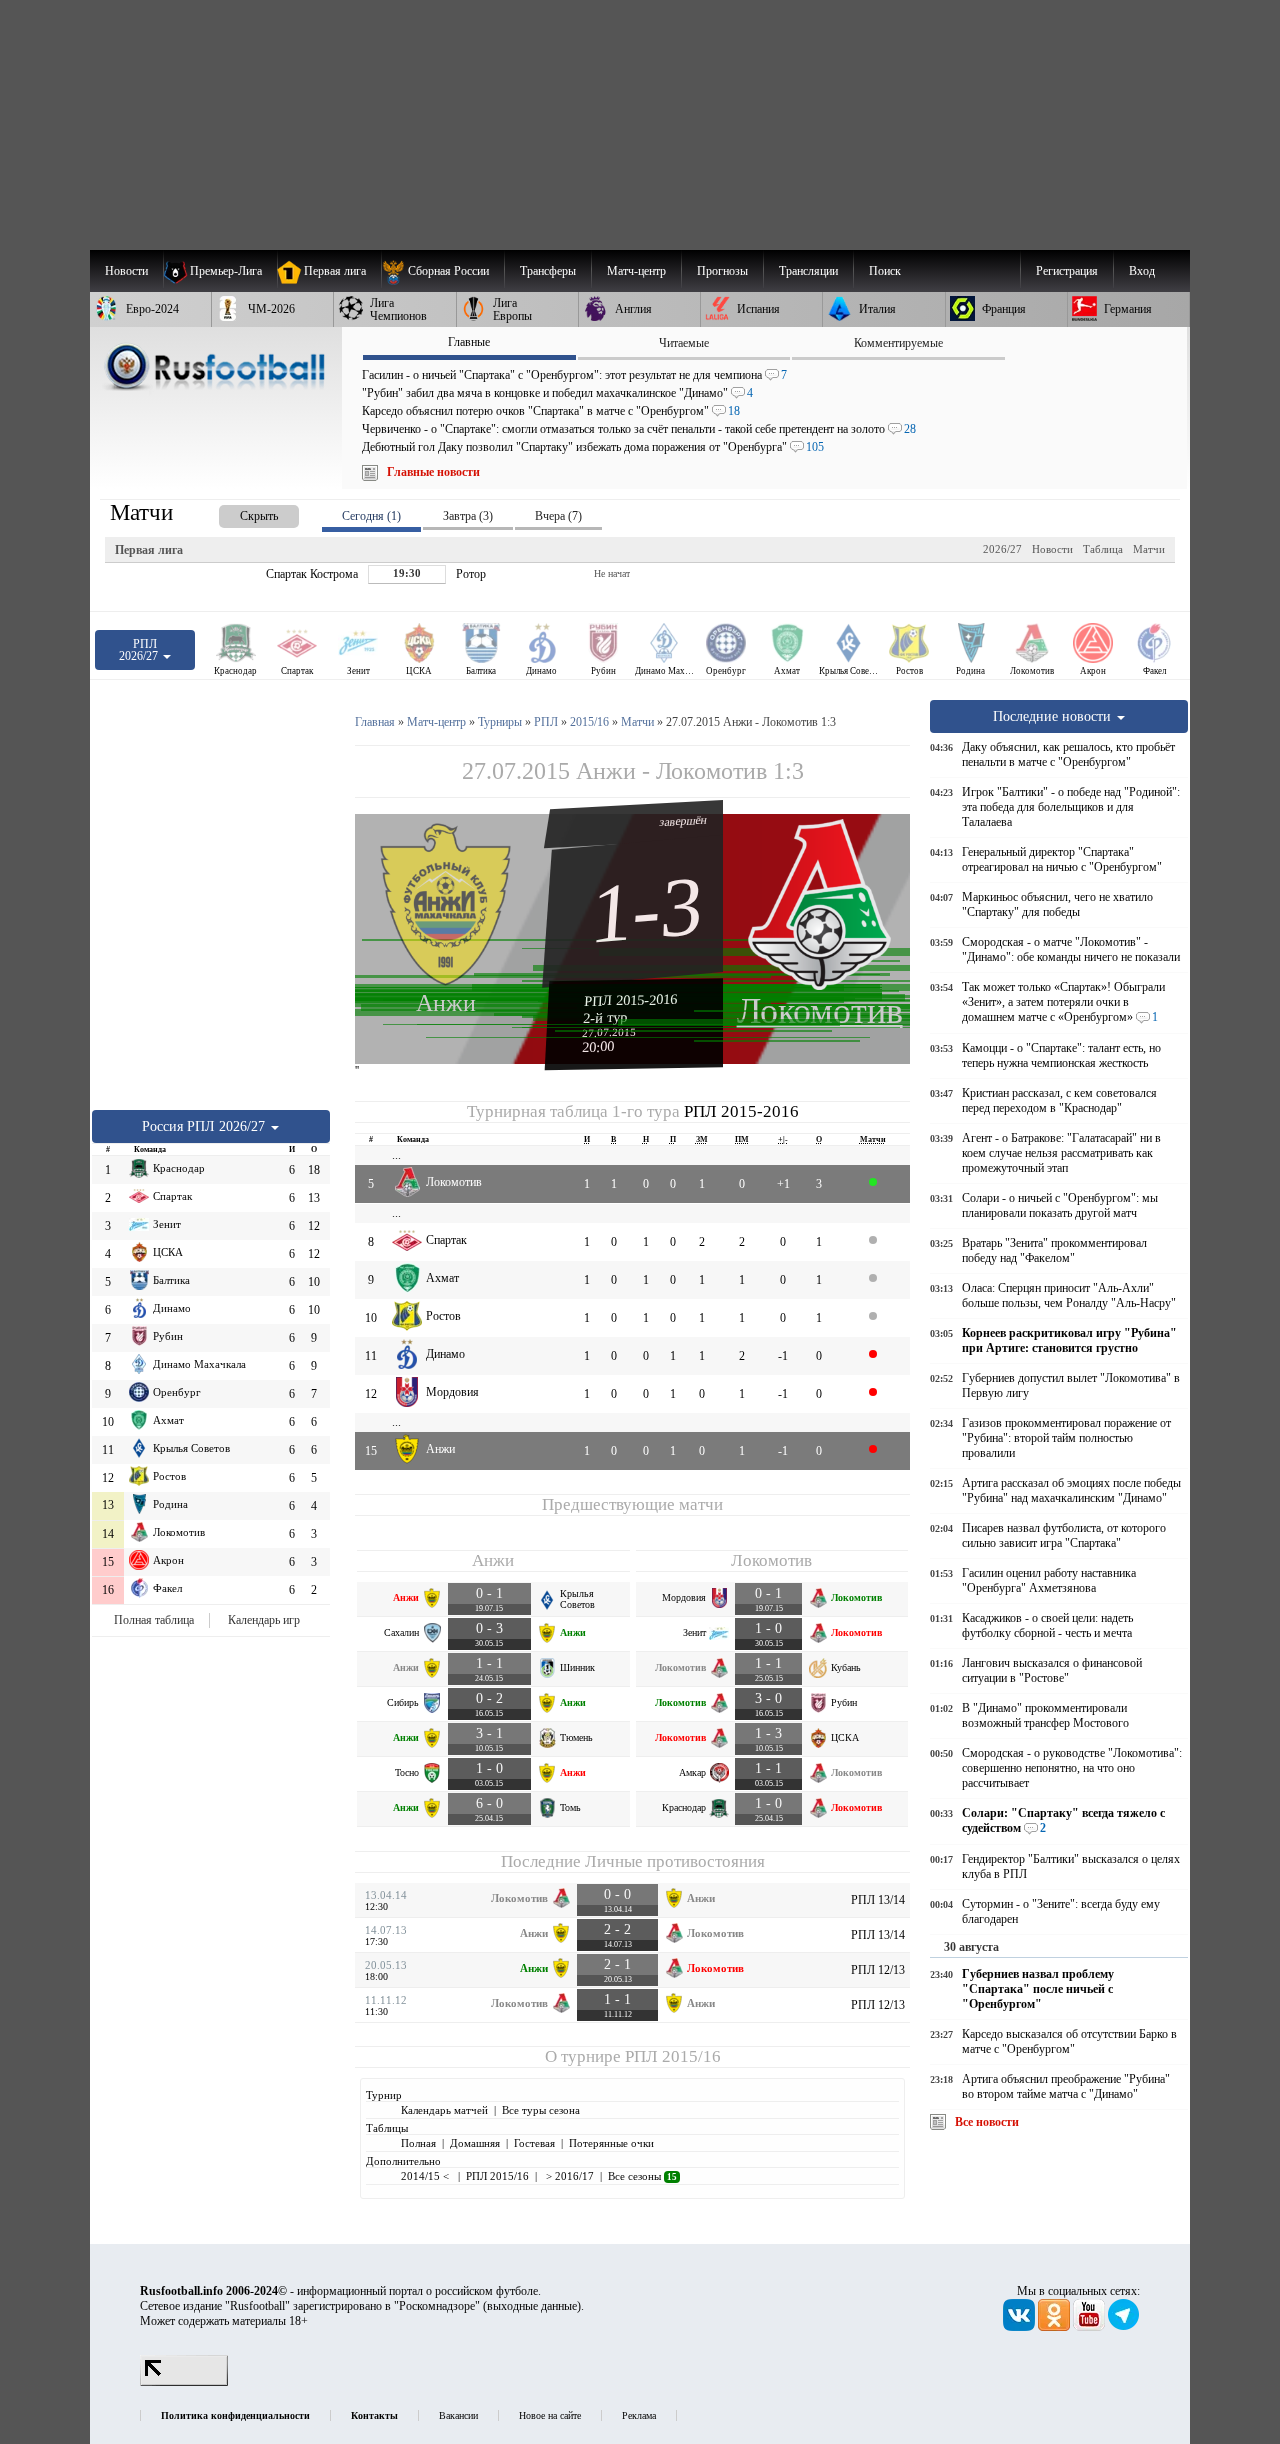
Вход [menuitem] (1142, 271)
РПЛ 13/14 (878, 1900)
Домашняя (475, 2143)
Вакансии (458, 2415)
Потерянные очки (611, 2143)
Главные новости (433, 472)
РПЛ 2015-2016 (631, 1000)
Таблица (1103, 549)
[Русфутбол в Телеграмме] (1124, 2327)
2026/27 (1002, 549)
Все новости (987, 2122)
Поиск (885, 271)
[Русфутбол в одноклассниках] (1055, 2327)
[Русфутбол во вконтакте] (1020, 2327)
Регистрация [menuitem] (1067, 271)
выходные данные (532, 2306)
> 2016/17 (568, 2176)
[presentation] (239, 512)
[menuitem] (442, 271)
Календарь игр (264, 1620)
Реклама (639, 2415)
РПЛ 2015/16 (673, 2056)
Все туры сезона (541, 2110)
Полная (418, 2143)
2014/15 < (426, 2176)
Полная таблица (154, 1620)
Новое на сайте (550, 2415)
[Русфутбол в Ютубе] (1090, 2327)
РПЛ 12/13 (878, 1970)
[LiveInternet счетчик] (184, 2382)
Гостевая (534, 2143)
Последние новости (1054, 716)
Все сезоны (642, 2176)
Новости (1052, 549)
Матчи (1149, 549)
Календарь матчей (444, 2110)
